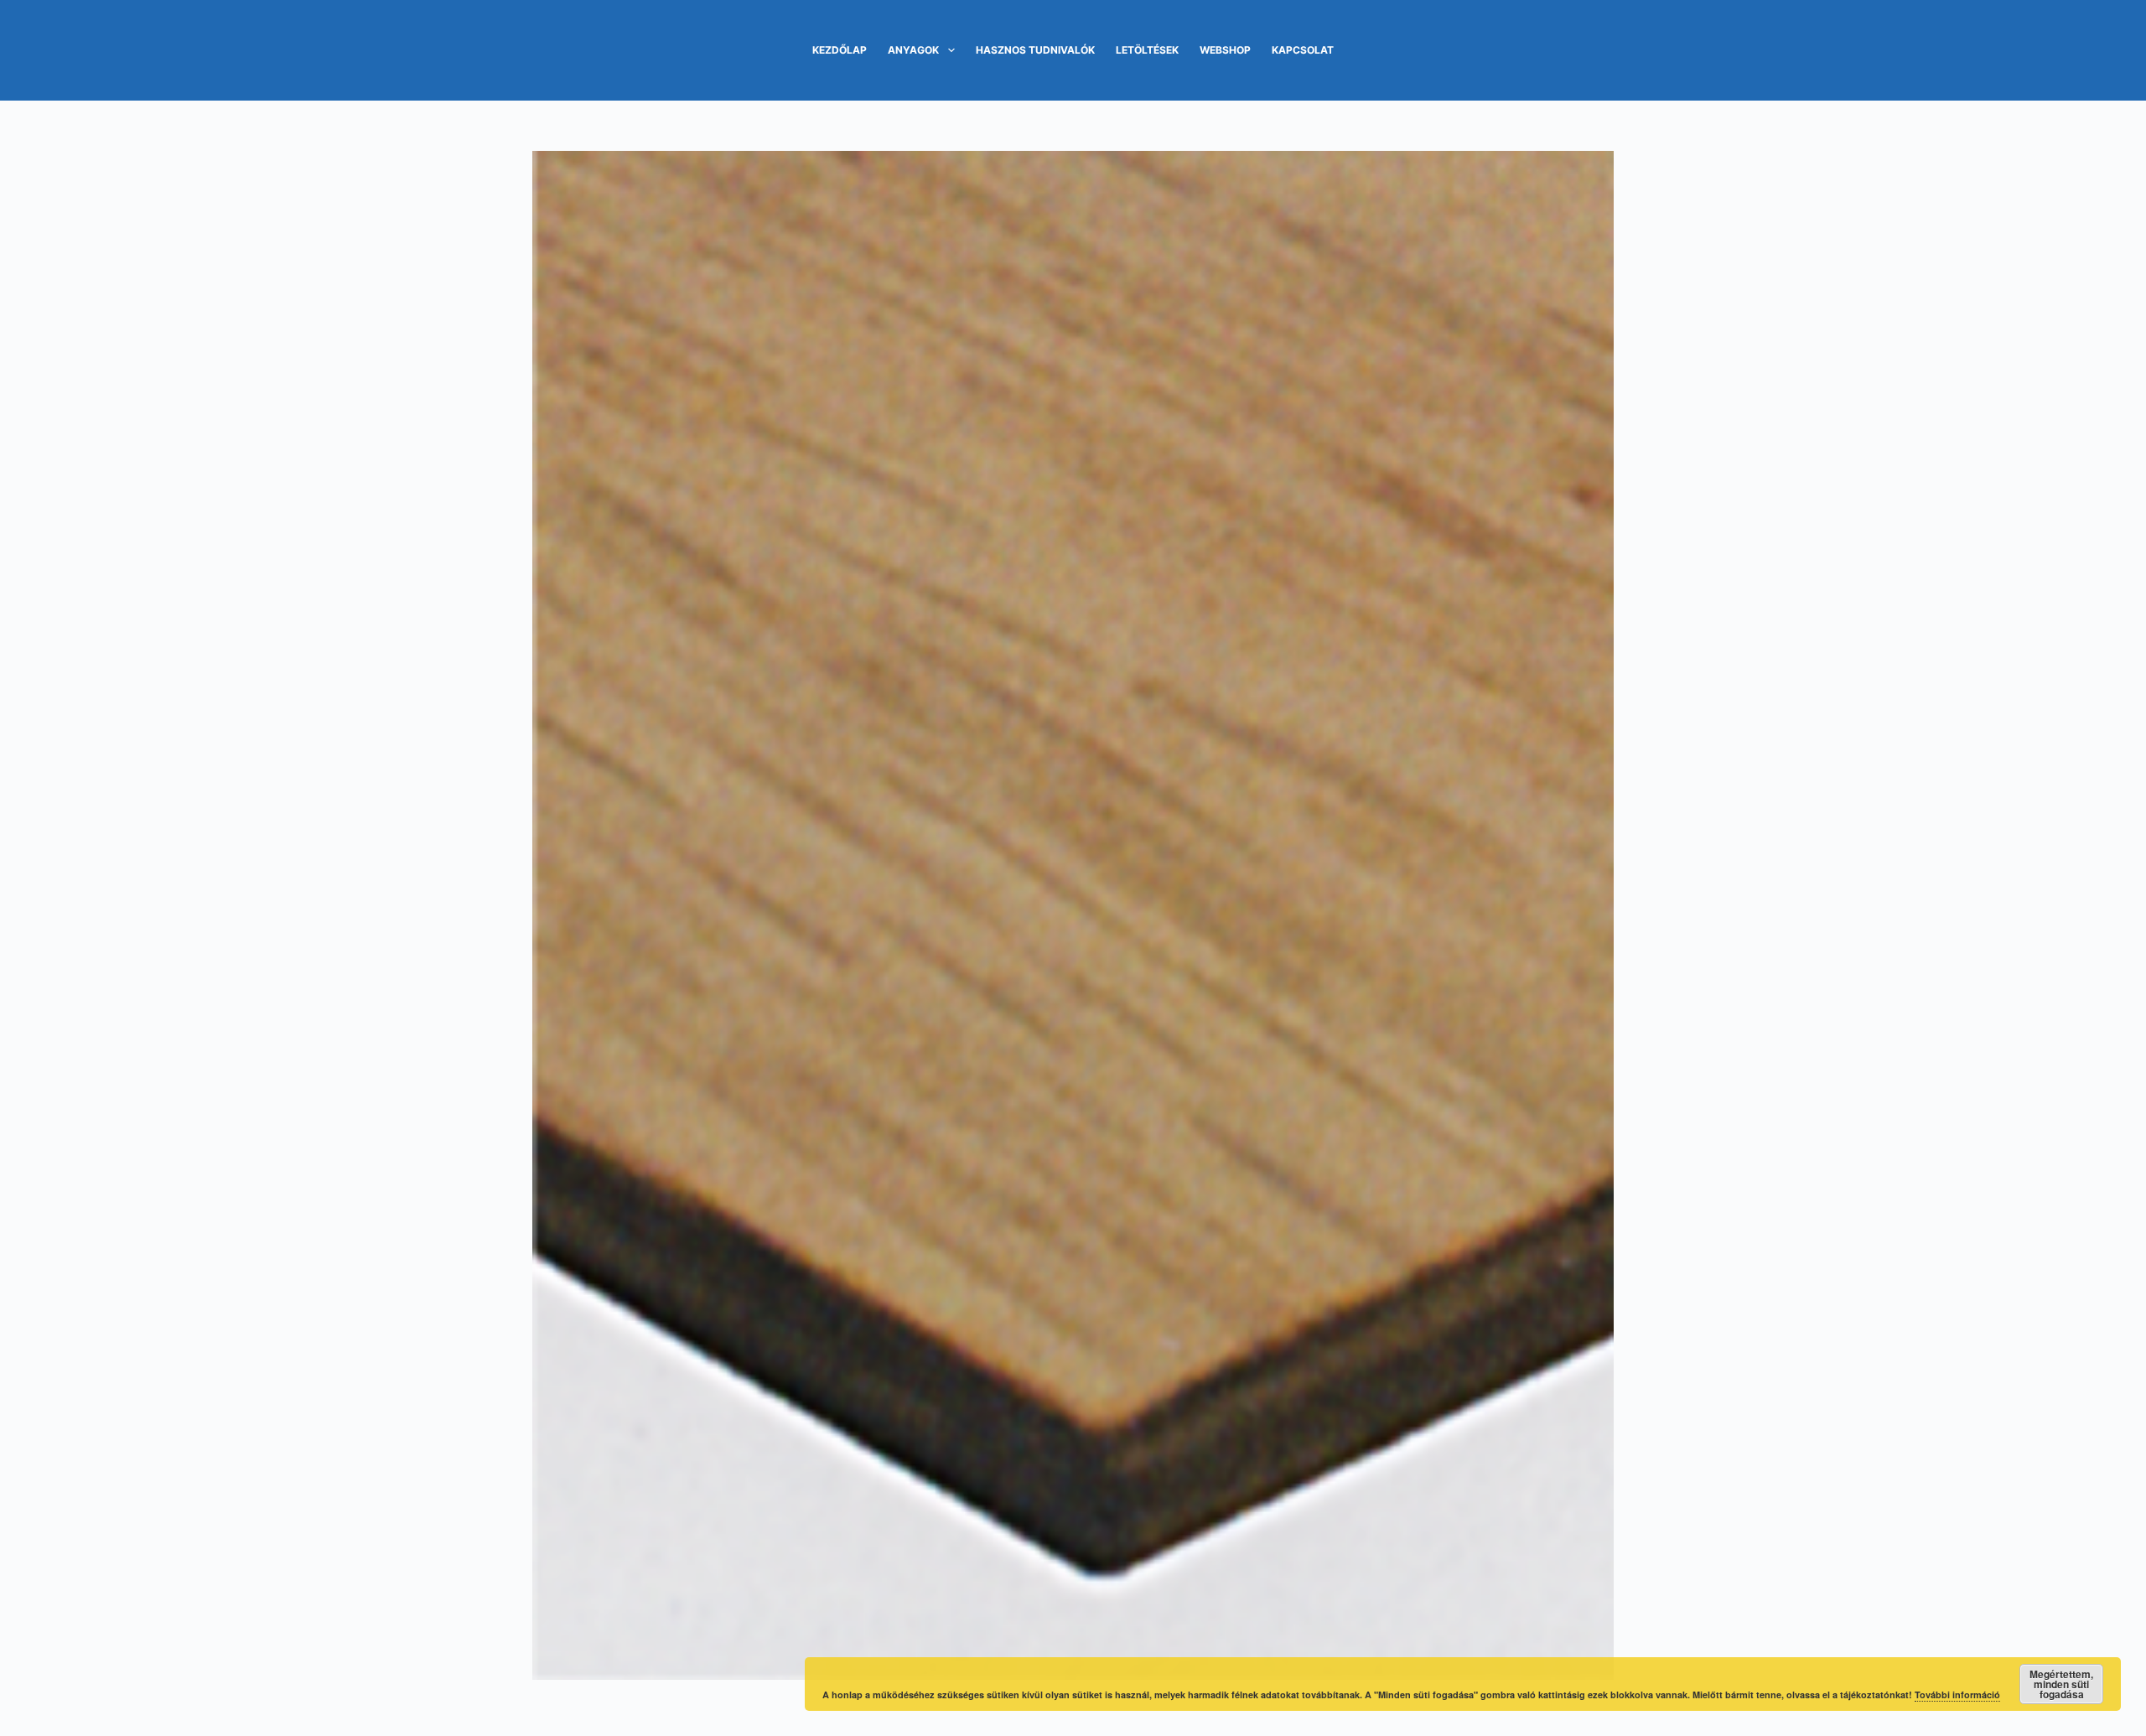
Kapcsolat (1303, 50)
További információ (1957, 1695)
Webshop (1225, 50)
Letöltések (1147, 50)
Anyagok (913, 50)
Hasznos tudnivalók (1035, 50)
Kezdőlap (840, 50)
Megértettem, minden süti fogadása (2061, 1684)
